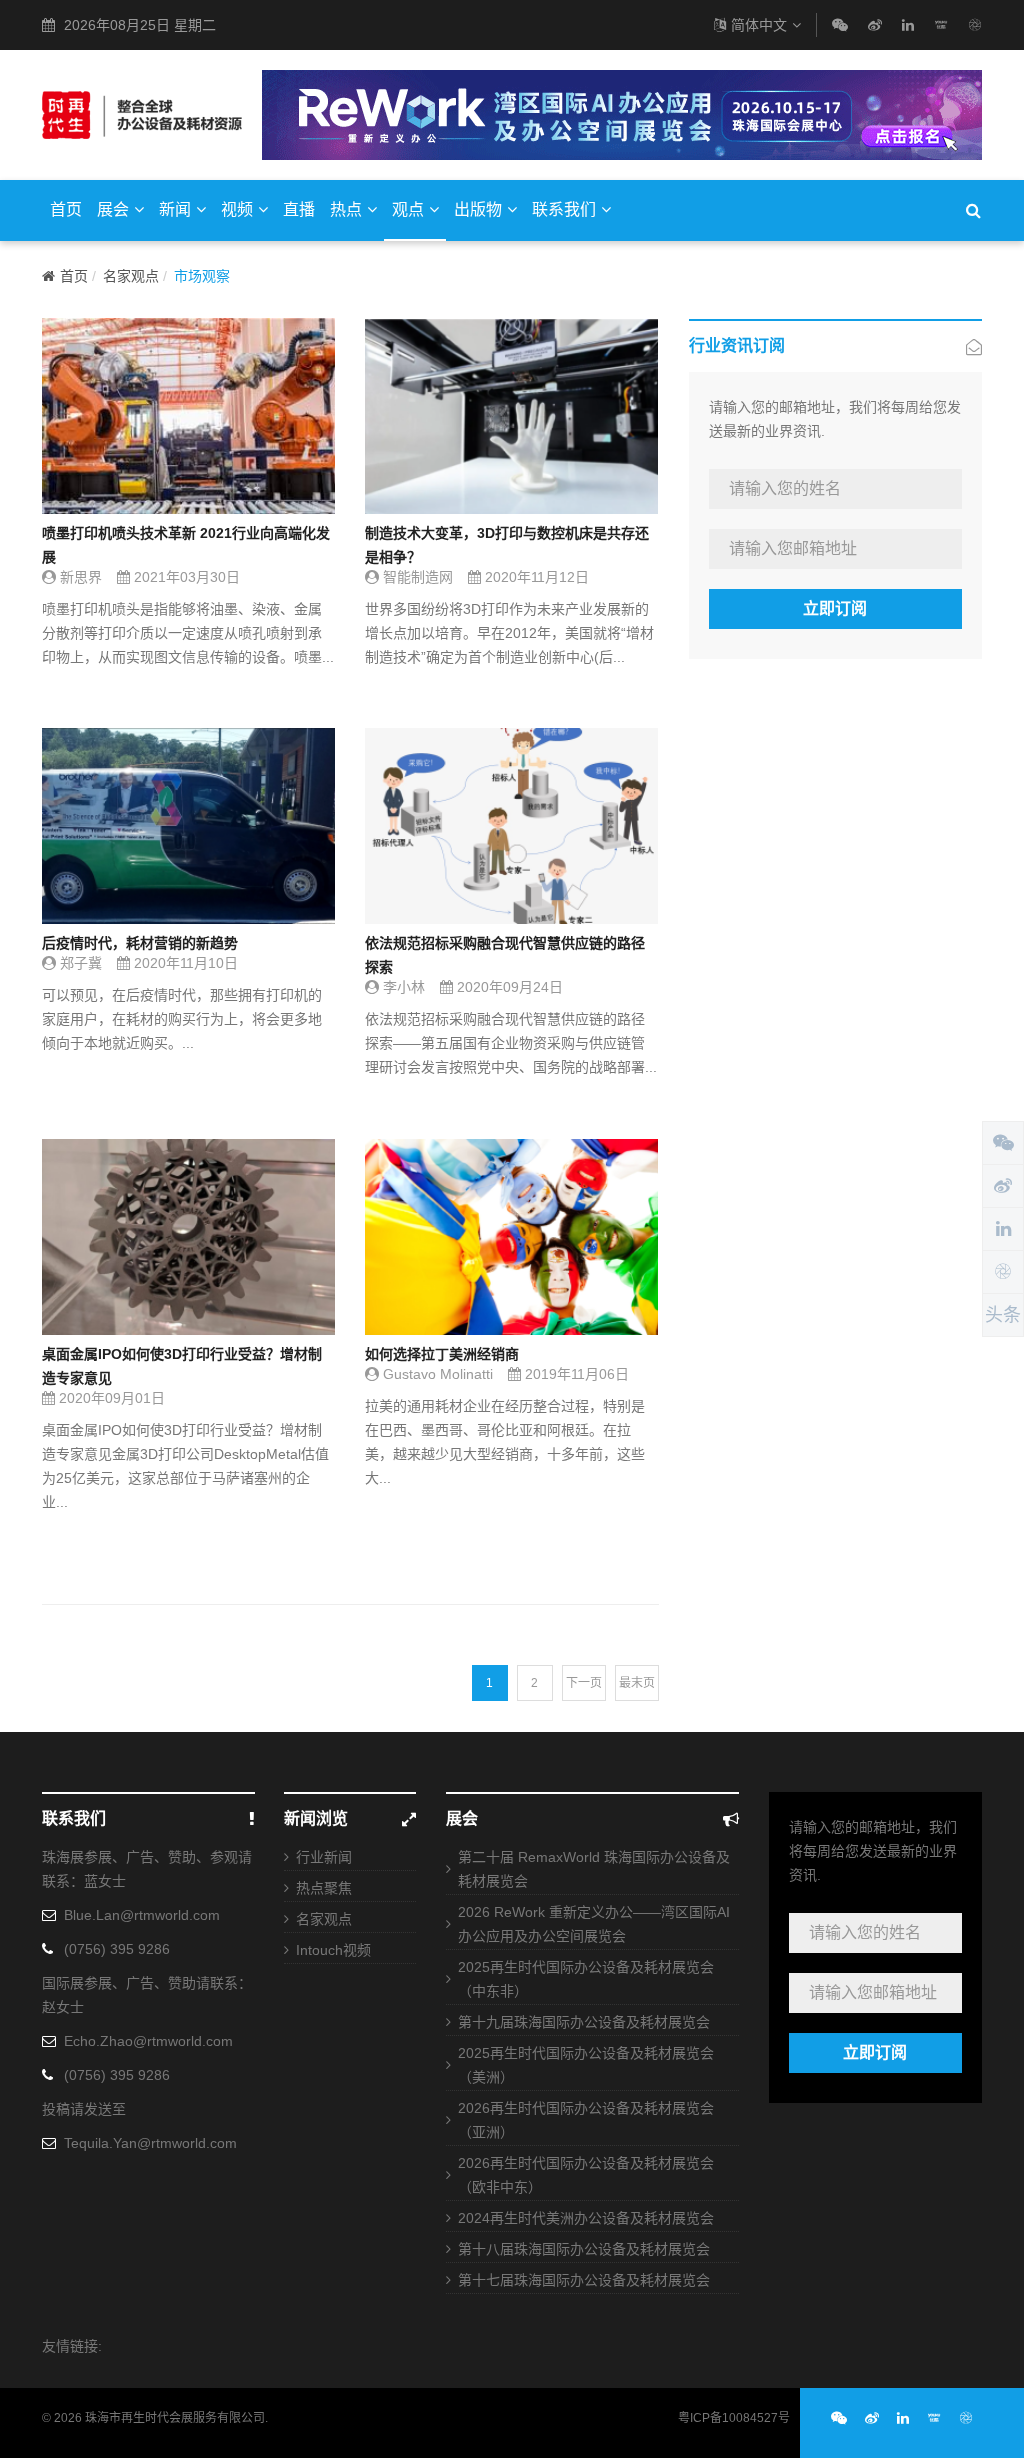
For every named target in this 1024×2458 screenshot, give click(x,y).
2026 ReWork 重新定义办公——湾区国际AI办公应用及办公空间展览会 (594, 1924)
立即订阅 (835, 608)
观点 (408, 209)
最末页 (637, 1683)
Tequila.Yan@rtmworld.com (150, 2143)
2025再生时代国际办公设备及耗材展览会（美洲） (586, 2065)
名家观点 (131, 276)
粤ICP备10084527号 (734, 2418)
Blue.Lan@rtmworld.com (142, 1915)
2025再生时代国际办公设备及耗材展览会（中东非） (586, 1979)
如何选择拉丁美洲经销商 (442, 1354)
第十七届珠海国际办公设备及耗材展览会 (584, 2280)
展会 (113, 209)
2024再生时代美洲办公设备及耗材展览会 (586, 2218)
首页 (66, 209)
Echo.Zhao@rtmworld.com (148, 2041)
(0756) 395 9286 (117, 1949)
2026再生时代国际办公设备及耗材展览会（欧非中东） (586, 2175)
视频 (237, 209)
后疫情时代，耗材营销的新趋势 (140, 943)
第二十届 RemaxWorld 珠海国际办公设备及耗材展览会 (594, 1869)
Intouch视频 (333, 1950)
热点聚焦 (324, 1888)
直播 (299, 209)
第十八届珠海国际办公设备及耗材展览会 (584, 2249)
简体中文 (759, 25)
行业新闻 (324, 1857)
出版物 (478, 209)
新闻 (175, 209)
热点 (346, 209)
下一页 (584, 1683)
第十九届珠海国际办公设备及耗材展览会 (584, 2022)
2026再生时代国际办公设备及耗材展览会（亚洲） (586, 2120)
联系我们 (564, 209)
